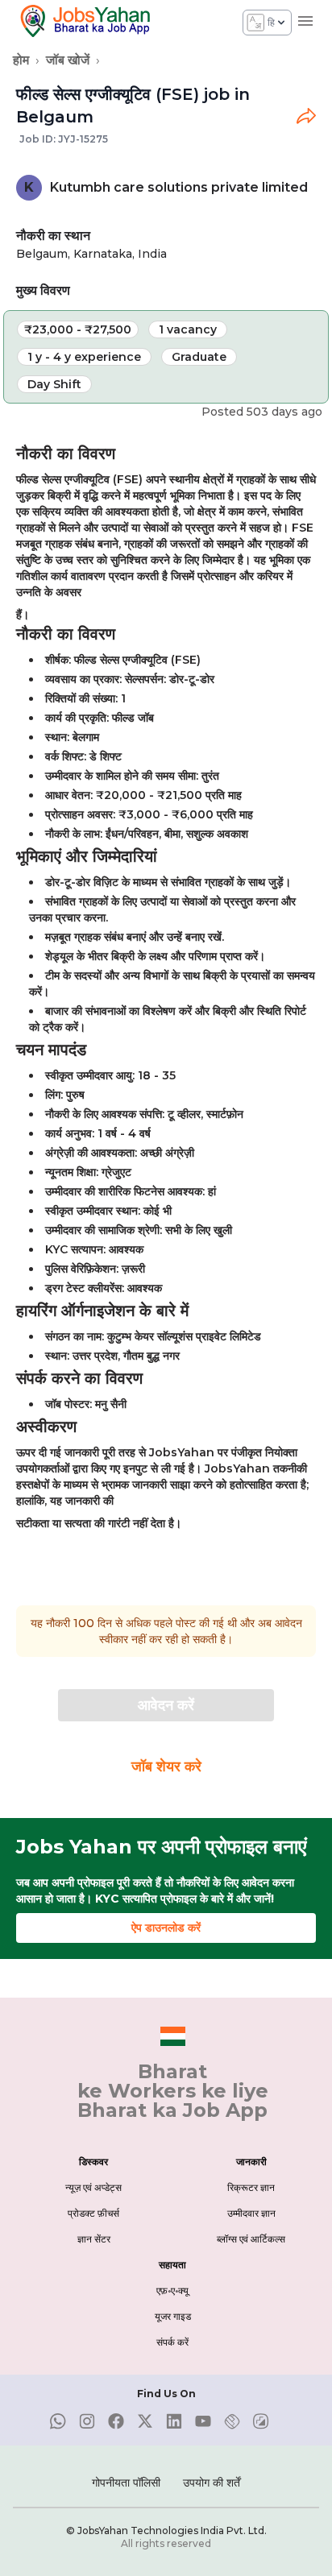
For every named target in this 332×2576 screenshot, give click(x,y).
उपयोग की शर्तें (212, 2483)
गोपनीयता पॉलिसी (126, 2483)
